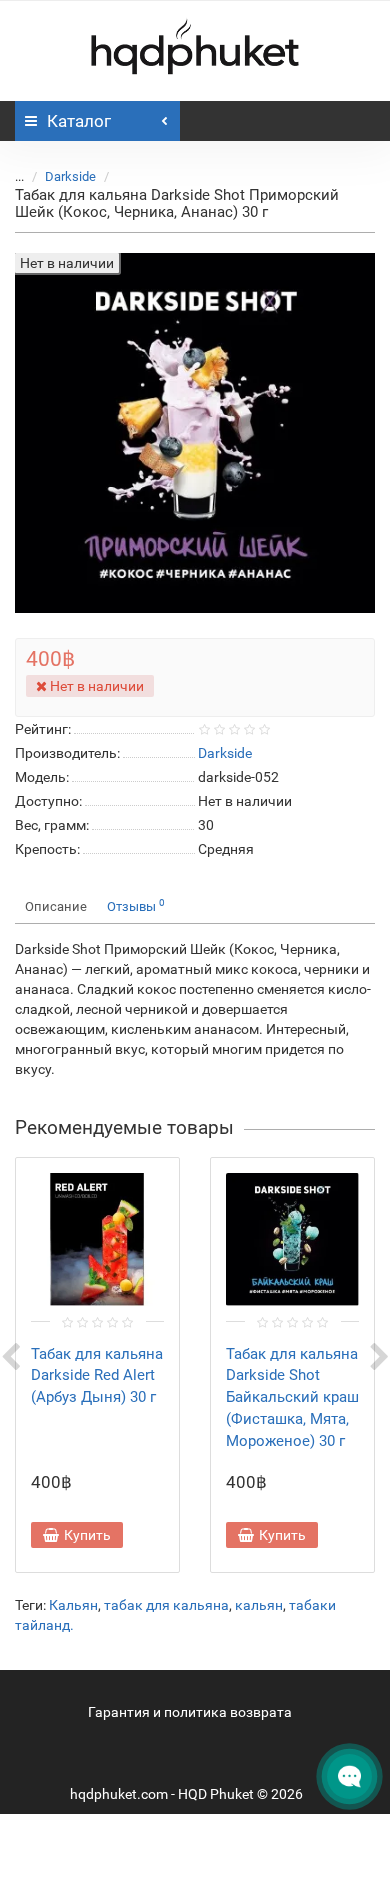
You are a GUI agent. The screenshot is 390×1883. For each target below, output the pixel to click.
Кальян (73, 1605)
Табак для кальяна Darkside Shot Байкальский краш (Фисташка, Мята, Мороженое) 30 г (292, 1397)
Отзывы (136, 905)
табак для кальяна (166, 1605)
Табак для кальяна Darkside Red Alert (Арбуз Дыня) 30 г (97, 1376)
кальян (259, 1605)
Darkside (70, 176)
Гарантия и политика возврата (190, 1712)
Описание (56, 906)
